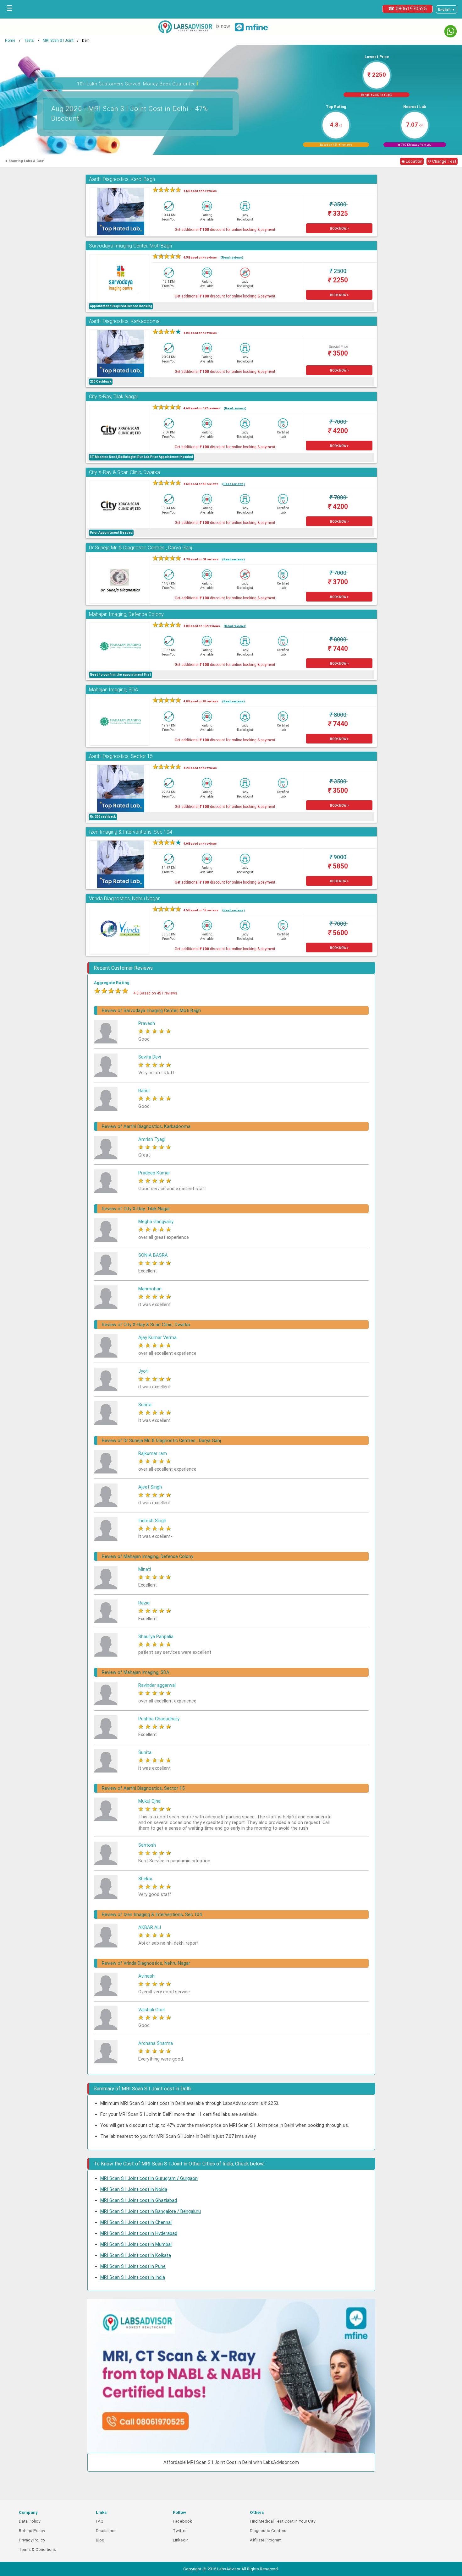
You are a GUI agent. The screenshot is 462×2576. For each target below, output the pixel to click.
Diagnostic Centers (268, 2531)
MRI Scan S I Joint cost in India (133, 2277)
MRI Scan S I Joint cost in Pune (133, 2266)
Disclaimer (106, 2531)
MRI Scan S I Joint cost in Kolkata (136, 2255)
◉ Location (412, 161)
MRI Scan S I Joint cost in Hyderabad (139, 2233)
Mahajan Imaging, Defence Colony (126, 614)
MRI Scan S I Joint (58, 41)
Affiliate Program (266, 2540)
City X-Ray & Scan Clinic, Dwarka (124, 472)
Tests (29, 41)
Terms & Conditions (37, 2549)
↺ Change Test (442, 161)
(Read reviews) (232, 257)
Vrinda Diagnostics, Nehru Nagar (124, 899)
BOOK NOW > (339, 229)
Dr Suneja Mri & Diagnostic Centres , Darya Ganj (140, 548)
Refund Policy (32, 2531)
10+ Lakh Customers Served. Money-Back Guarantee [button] (138, 83)
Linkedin (181, 2540)
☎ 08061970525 (407, 9)
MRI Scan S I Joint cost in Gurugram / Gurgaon (149, 2178)
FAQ (100, 2521)
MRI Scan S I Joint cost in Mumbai (136, 2244)
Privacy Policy (32, 2540)
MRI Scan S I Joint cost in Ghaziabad (139, 2200)
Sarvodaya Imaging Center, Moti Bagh (130, 246)
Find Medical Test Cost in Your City (283, 2521)
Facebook (182, 2521)
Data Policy (30, 2521)
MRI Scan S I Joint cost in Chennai (136, 2222)
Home (10, 41)
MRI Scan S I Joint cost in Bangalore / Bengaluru (151, 2211)
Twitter (180, 2531)
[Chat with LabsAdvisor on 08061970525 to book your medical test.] (451, 31)
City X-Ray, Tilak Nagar (114, 397)
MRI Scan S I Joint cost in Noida (134, 2189)
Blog (100, 2540)
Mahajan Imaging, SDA (113, 690)
